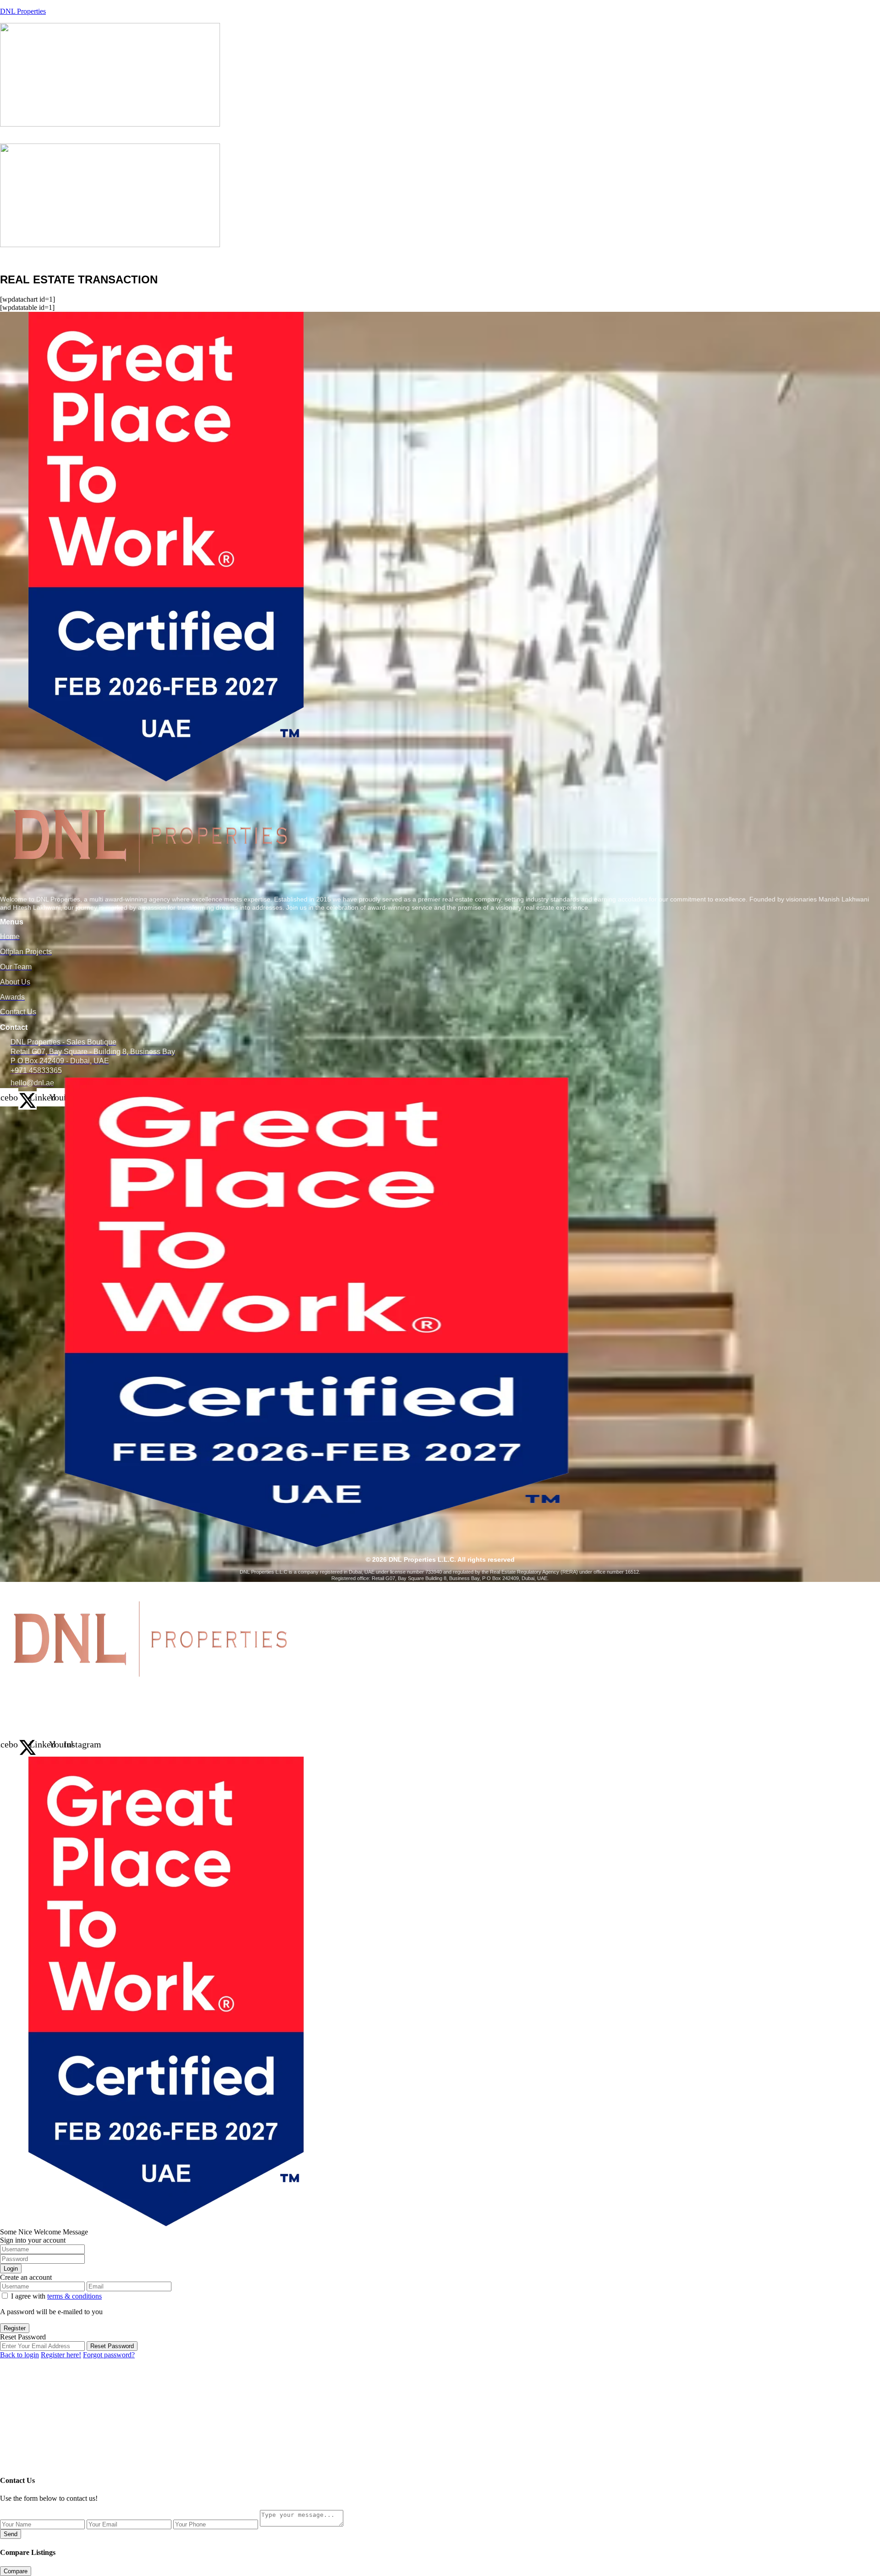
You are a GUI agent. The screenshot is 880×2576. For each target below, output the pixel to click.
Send (11, 2534)
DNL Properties (23, 11)
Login (11, 2269)
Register (15, 2328)
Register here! (61, 2355)
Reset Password (112, 2346)
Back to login (19, 2355)
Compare (16, 2571)
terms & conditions (74, 2296)
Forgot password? (109, 2355)
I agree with (56, 2296)
